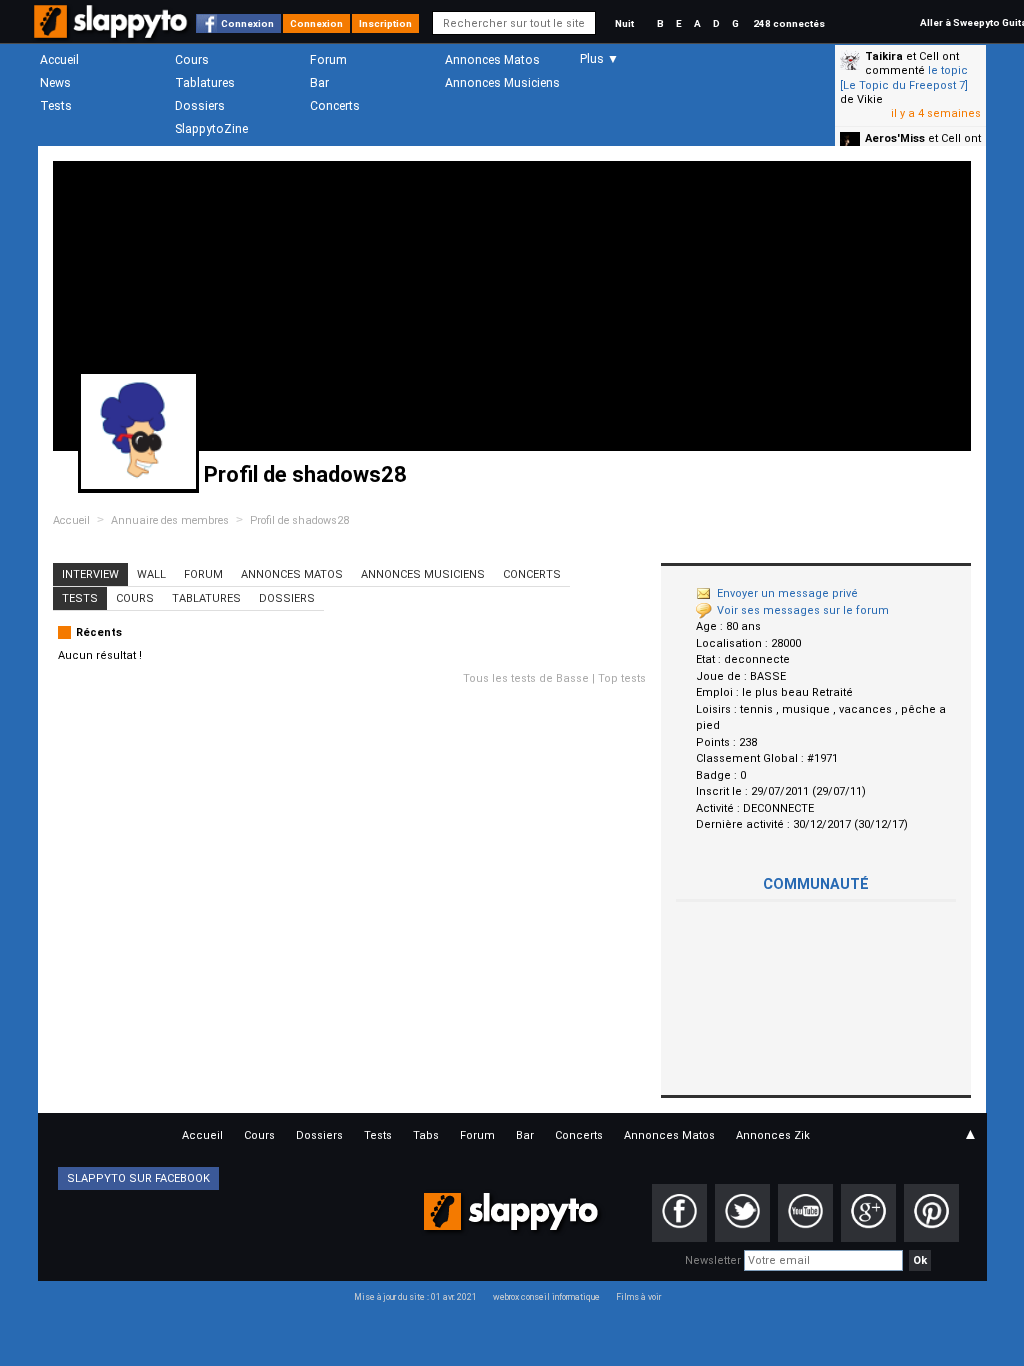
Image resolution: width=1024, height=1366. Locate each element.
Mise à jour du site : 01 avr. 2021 (415, 1297)
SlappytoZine (211, 129)
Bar (319, 83)
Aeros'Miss (895, 138)
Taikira (884, 56)
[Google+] (868, 1213)
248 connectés (789, 23)
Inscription (385, 23)
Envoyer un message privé (787, 593)
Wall (151, 574)
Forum (328, 60)
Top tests (622, 678)
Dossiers (200, 106)
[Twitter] (742, 1213)
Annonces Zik (773, 1135)
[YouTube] (805, 1213)
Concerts (335, 106)
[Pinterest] (931, 1213)
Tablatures (205, 83)
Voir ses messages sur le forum (803, 610)
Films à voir (638, 1297)
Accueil (59, 60)
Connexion (247, 23)
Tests (56, 106)
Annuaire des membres (170, 520)
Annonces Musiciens (502, 83)
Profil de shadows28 (299, 520)
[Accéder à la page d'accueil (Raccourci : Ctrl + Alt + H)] (112, 31)
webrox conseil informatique (546, 1297)
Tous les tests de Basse (526, 678)
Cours (192, 60)
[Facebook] (679, 1213)
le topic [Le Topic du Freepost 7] (904, 77)
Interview (90, 574)
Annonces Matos (492, 60)
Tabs (426, 1135)
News (55, 83)
